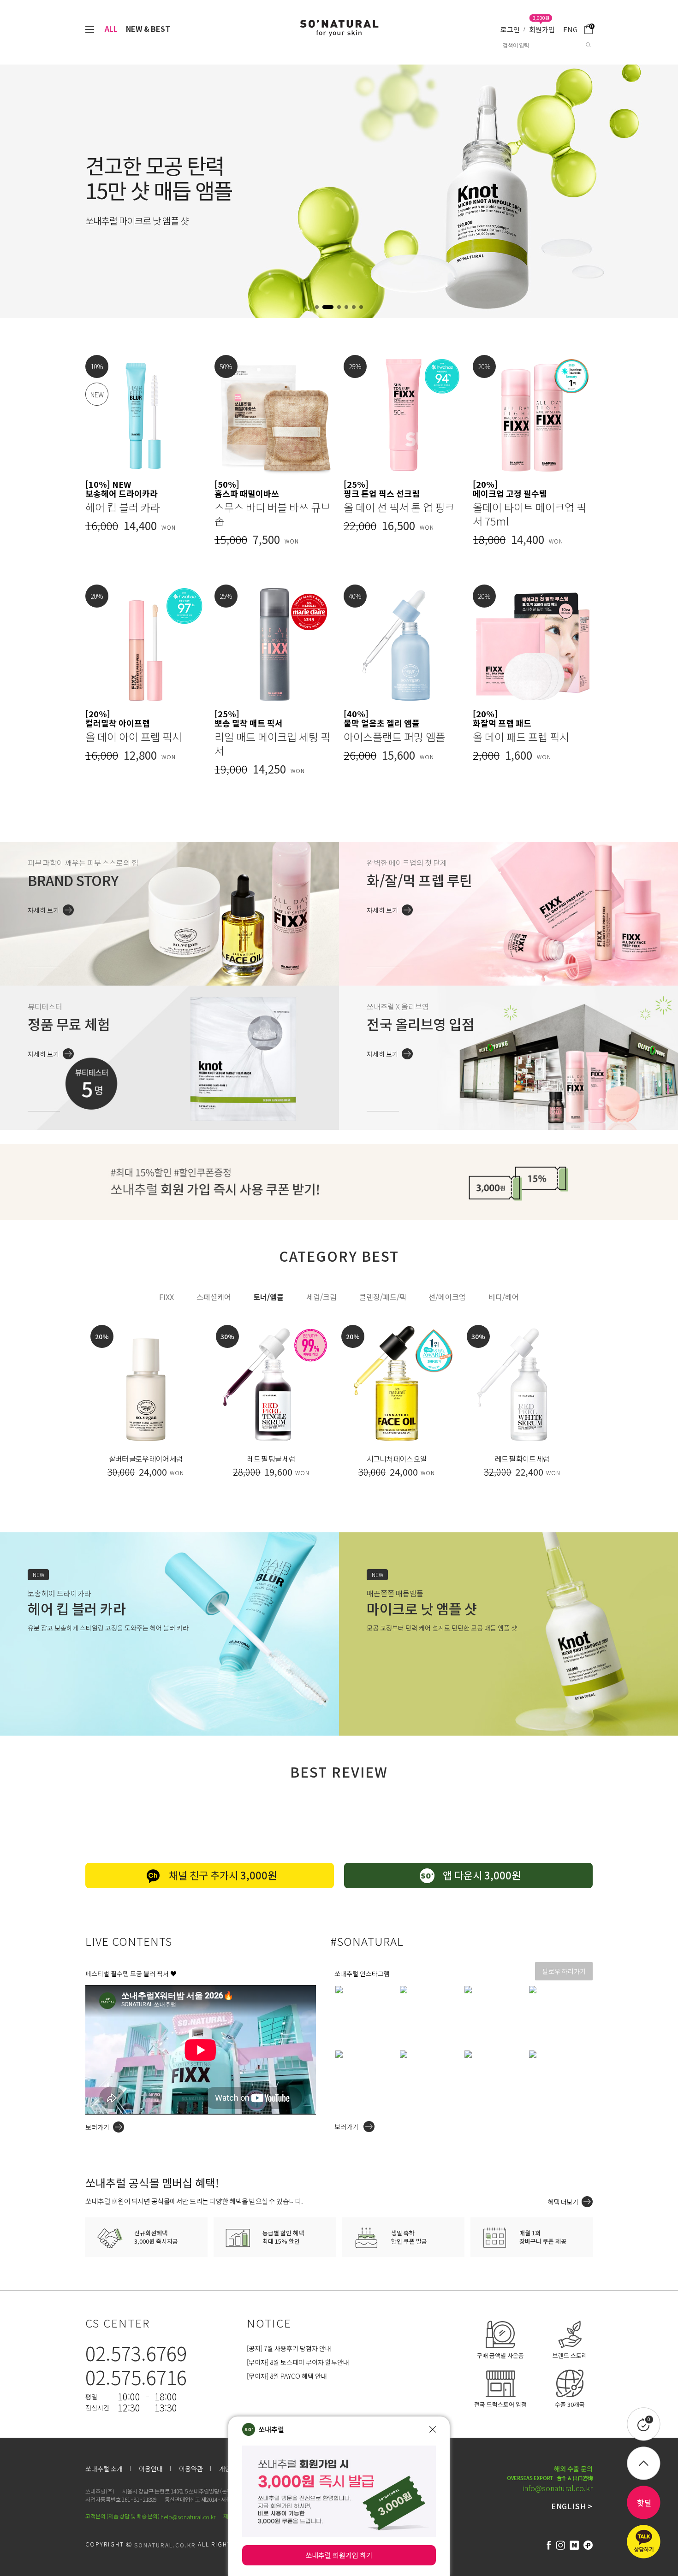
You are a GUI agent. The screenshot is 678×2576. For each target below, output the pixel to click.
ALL (111, 29)
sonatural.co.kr (165, 2545)
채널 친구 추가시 (223, 1875)
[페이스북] (549, 2545)
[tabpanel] (339, 1417)
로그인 (510, 29)
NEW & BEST (148, 29)
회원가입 (542, 29)
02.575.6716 (136, 2377)
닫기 (433, 2429)
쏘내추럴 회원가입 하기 (339, 2555)
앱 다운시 (482, 1875)
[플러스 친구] (588, 2545)
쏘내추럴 (271, 2429)
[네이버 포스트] (574, 2545)
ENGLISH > (572, 2506)
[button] (317, 307)
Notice (269, 2323)
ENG (570, 29)
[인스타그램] (560, 2545)
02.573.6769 (136, 2353)
